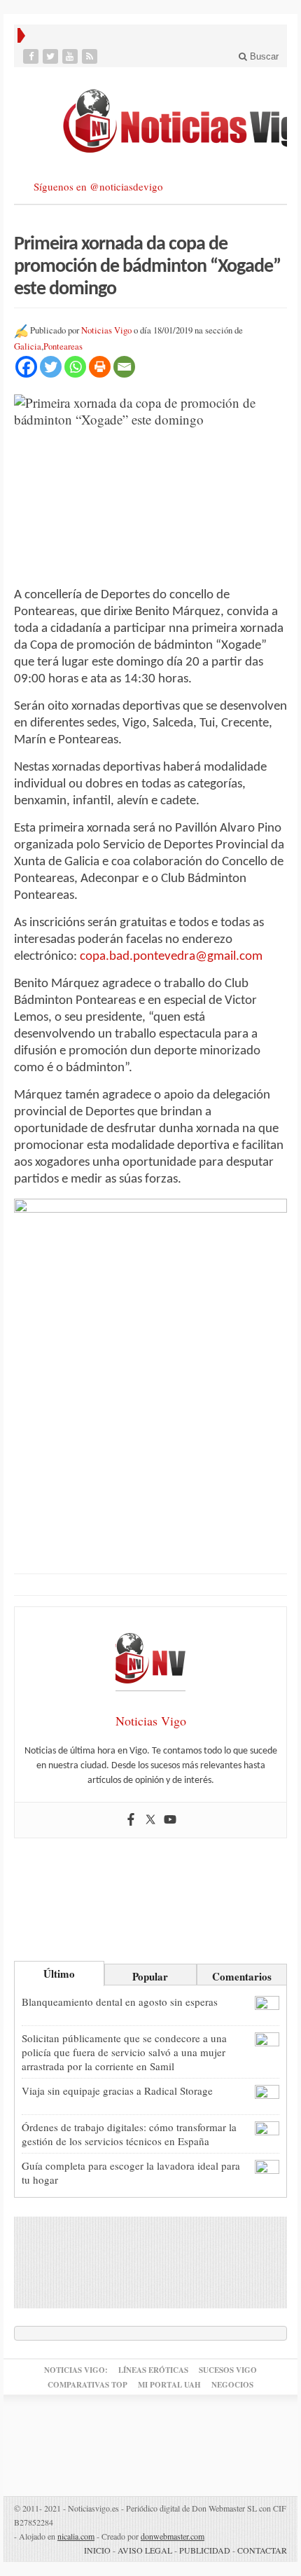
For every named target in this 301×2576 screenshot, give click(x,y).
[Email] (124, 367)
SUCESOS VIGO (228, 2370)
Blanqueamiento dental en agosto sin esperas (120, 2002)
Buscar (263, 56)
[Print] (100, 367)
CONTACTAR (262, 2550)
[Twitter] (52, 56)
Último (59, 1974)
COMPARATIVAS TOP (87, 2385)
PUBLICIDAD (205, 2550)
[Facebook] (32, 56)
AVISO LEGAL (145, 2550)
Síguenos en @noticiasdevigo (98, 186)
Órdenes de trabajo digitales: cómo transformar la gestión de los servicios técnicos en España (129, 2134)
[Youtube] (71, 56)
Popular (150, 1976)
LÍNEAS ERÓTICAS (153, 2370)
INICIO (97, 2550)
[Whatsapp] (75, 367)
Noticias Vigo (106, 330)
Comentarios (242, 1976)
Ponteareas (63, 346)
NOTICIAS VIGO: (76, 2370)
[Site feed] (91, 56)
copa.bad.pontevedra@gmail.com (171, 957)
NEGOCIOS (232, 2385)
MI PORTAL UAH (169, 2385)
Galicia (28, 346)
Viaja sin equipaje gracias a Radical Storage (117, 2091)
